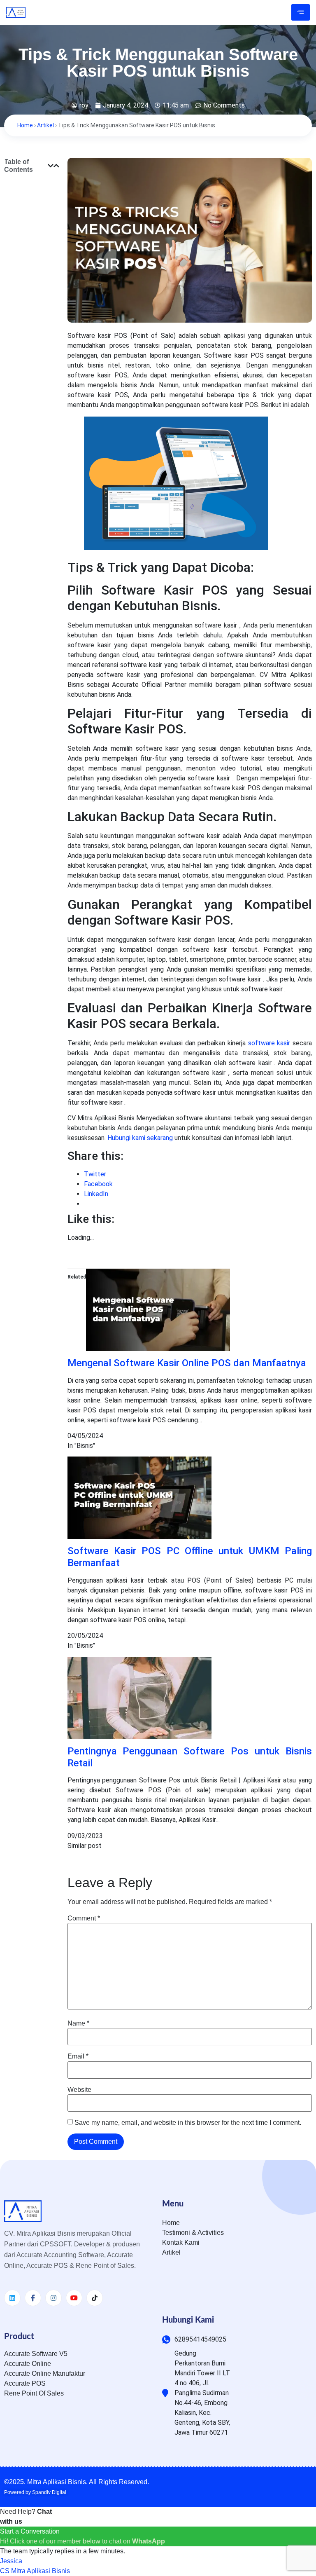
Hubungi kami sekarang (140, 1138)
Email (78, 2056)
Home (25, 125)
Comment (84, 1918)
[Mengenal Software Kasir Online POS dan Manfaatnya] (158, 1349)
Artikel (45, 125)
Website (79, 2090)
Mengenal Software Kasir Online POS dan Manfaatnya (187, 1363)
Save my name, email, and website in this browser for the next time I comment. (188, 2123)
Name (78, 2023)
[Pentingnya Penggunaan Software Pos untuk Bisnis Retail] (139, 1737)
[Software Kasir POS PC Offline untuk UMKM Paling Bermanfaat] (139, 1537)
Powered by (35, 2492)
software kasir (269, 1043)
